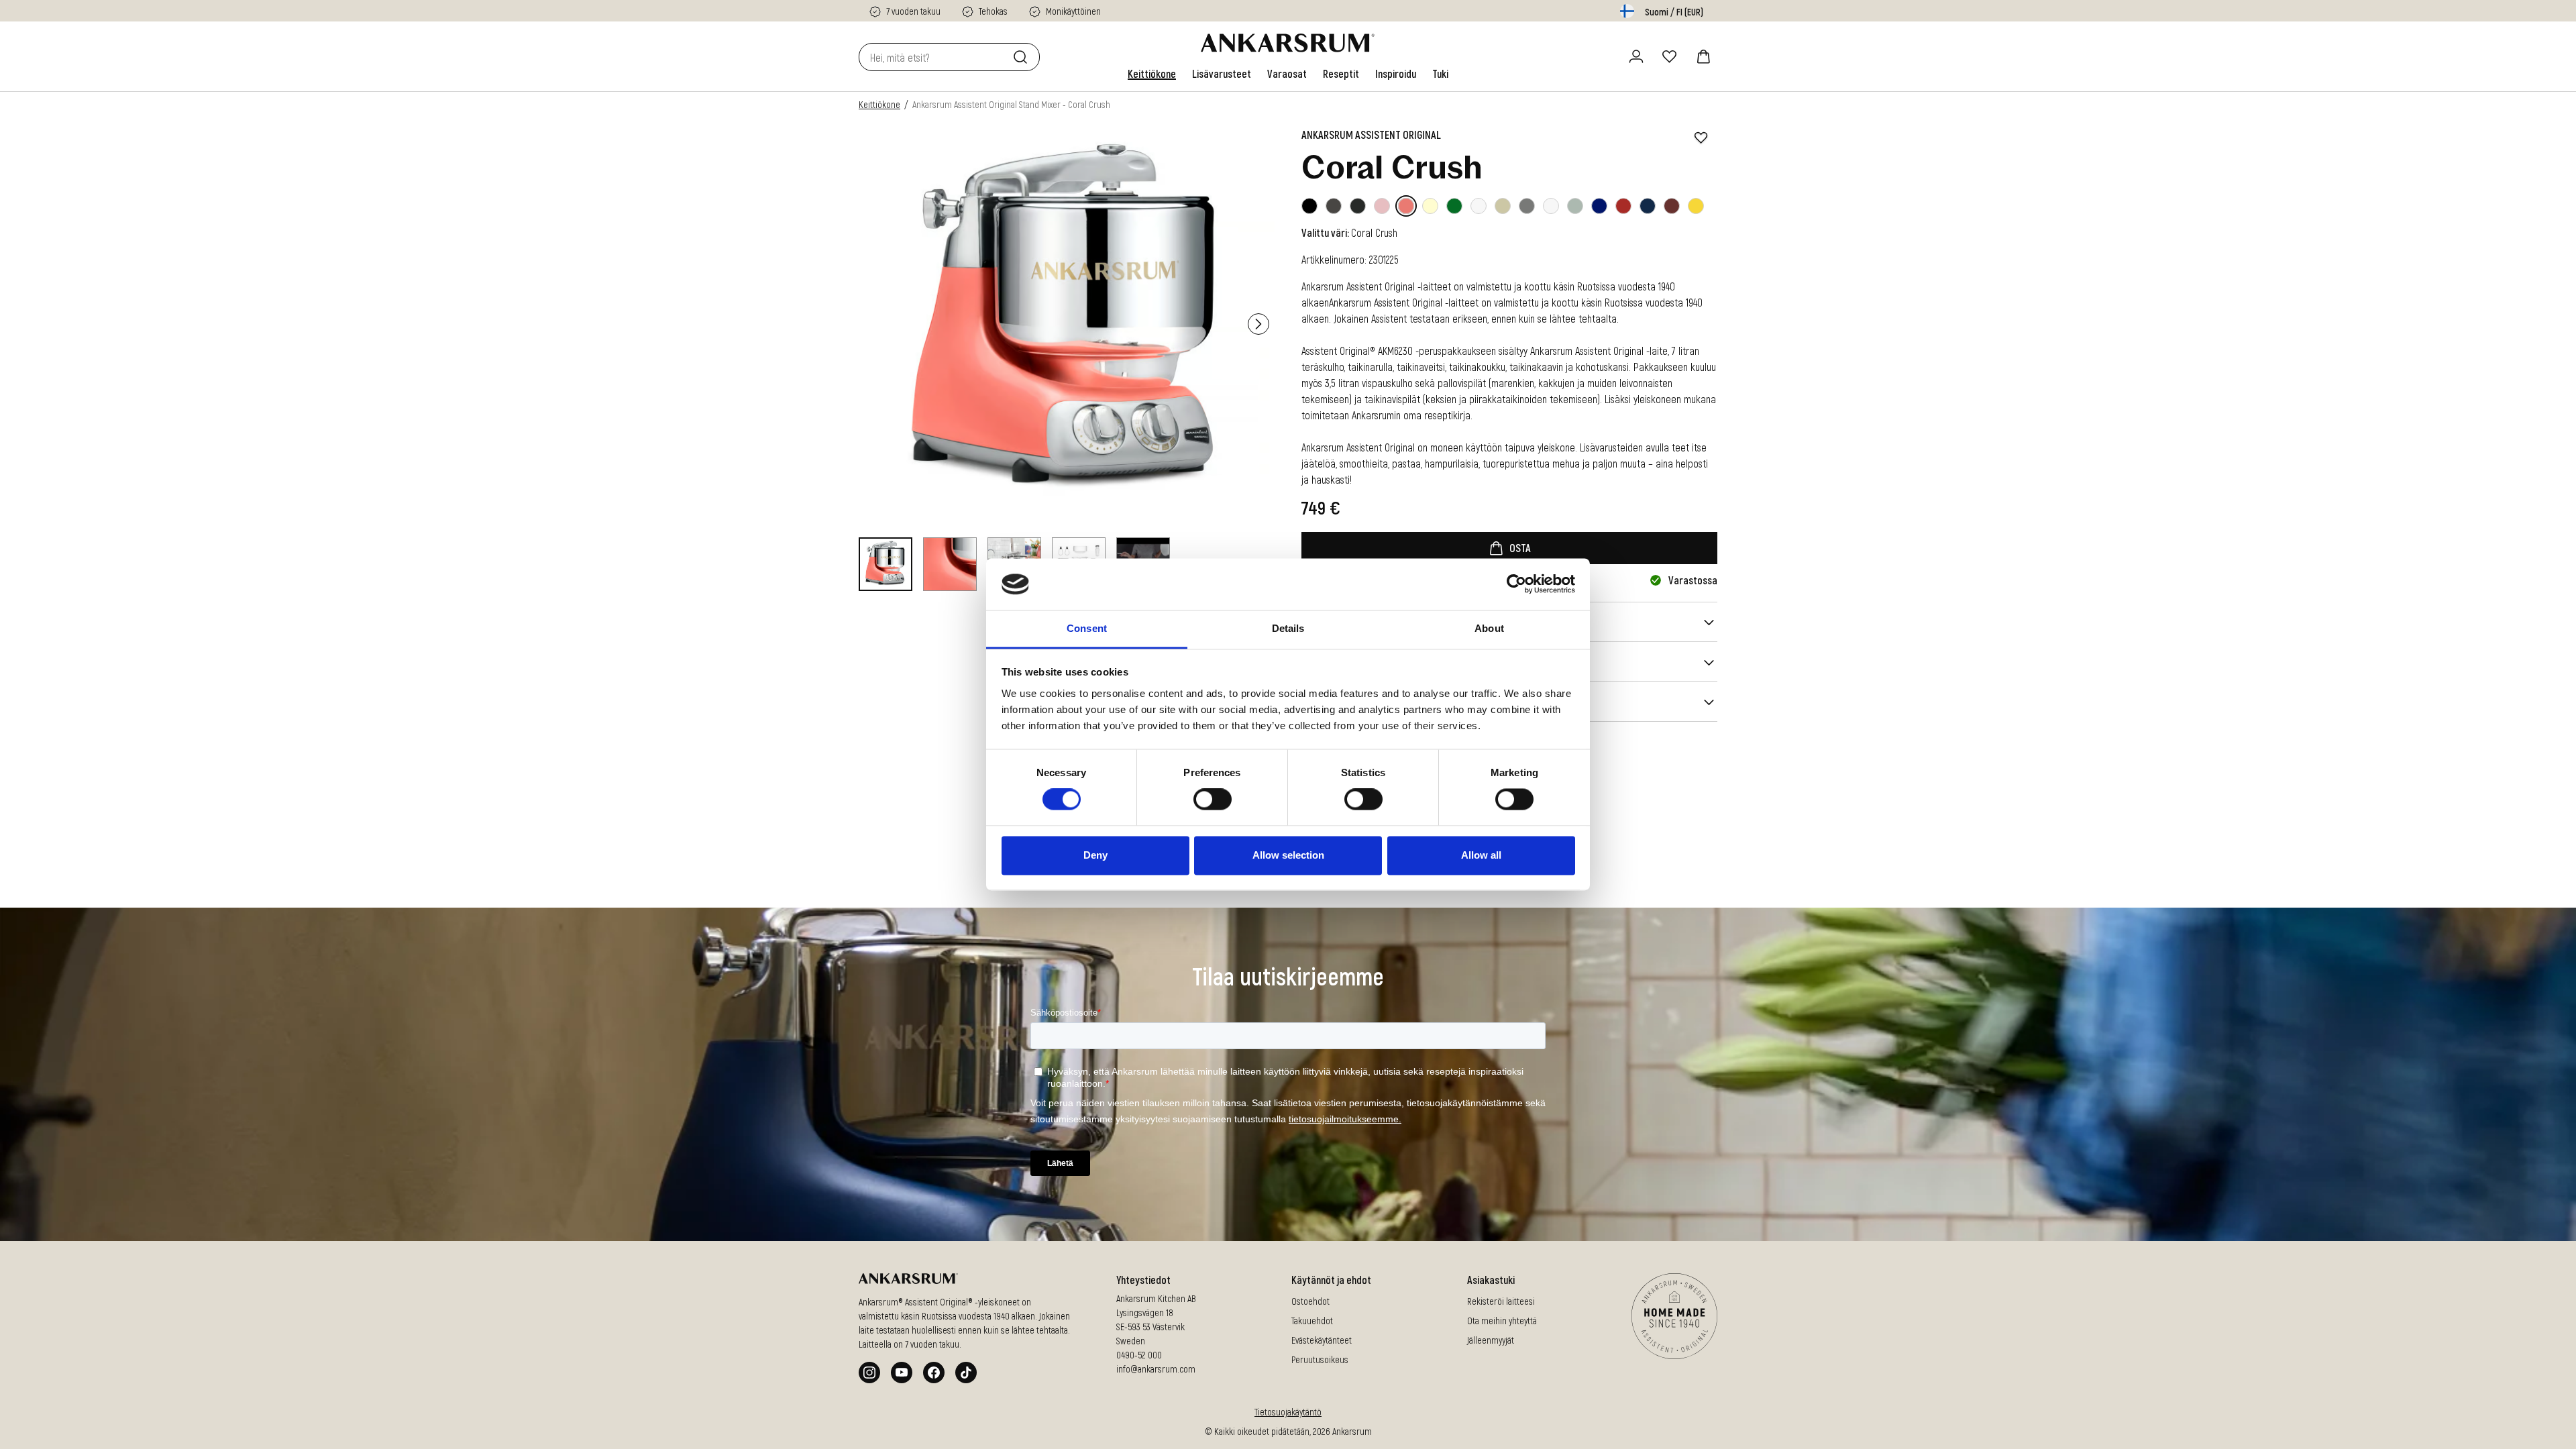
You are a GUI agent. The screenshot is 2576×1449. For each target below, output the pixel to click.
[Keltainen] (1696, 206)
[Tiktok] (966, 1373)
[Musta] (1309, 206)
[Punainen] (1623, 206)
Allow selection (1288, 855)
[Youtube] (902, 1373)
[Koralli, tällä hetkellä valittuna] (1406, 206)
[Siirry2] (950, 564)
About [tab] (1489, 628)
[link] (1152, 74)
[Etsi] (1023, 57)
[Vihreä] (1454, 206)
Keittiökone (879, 104)
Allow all (1481, 855)
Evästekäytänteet (1322, 1340)
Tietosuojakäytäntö (1288, 1412)
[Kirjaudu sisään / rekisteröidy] (1636, 56)
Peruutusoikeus (1320, 1359)
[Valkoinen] (1430, 206)
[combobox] (933, 57)
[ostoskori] (1703, 56)
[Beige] (1503, 206)
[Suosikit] (1670, 56)
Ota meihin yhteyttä (1502, 1321)
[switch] (1213, 800)
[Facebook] (934, 1373)
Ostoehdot (1310, 1301)
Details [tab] (1288, 628)
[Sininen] (1599, 206)
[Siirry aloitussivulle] (1288, 43)
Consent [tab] (1087, 628)
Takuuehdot (1312, 1321)
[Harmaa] (1527, 206)
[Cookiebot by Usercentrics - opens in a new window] (1516, 584)
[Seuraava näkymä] (1258, 324)
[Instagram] (869, 1373)
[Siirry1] (885, 564)
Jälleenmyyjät (1491, 1340)
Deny (1095, 855)
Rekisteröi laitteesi (1501, 1301)
